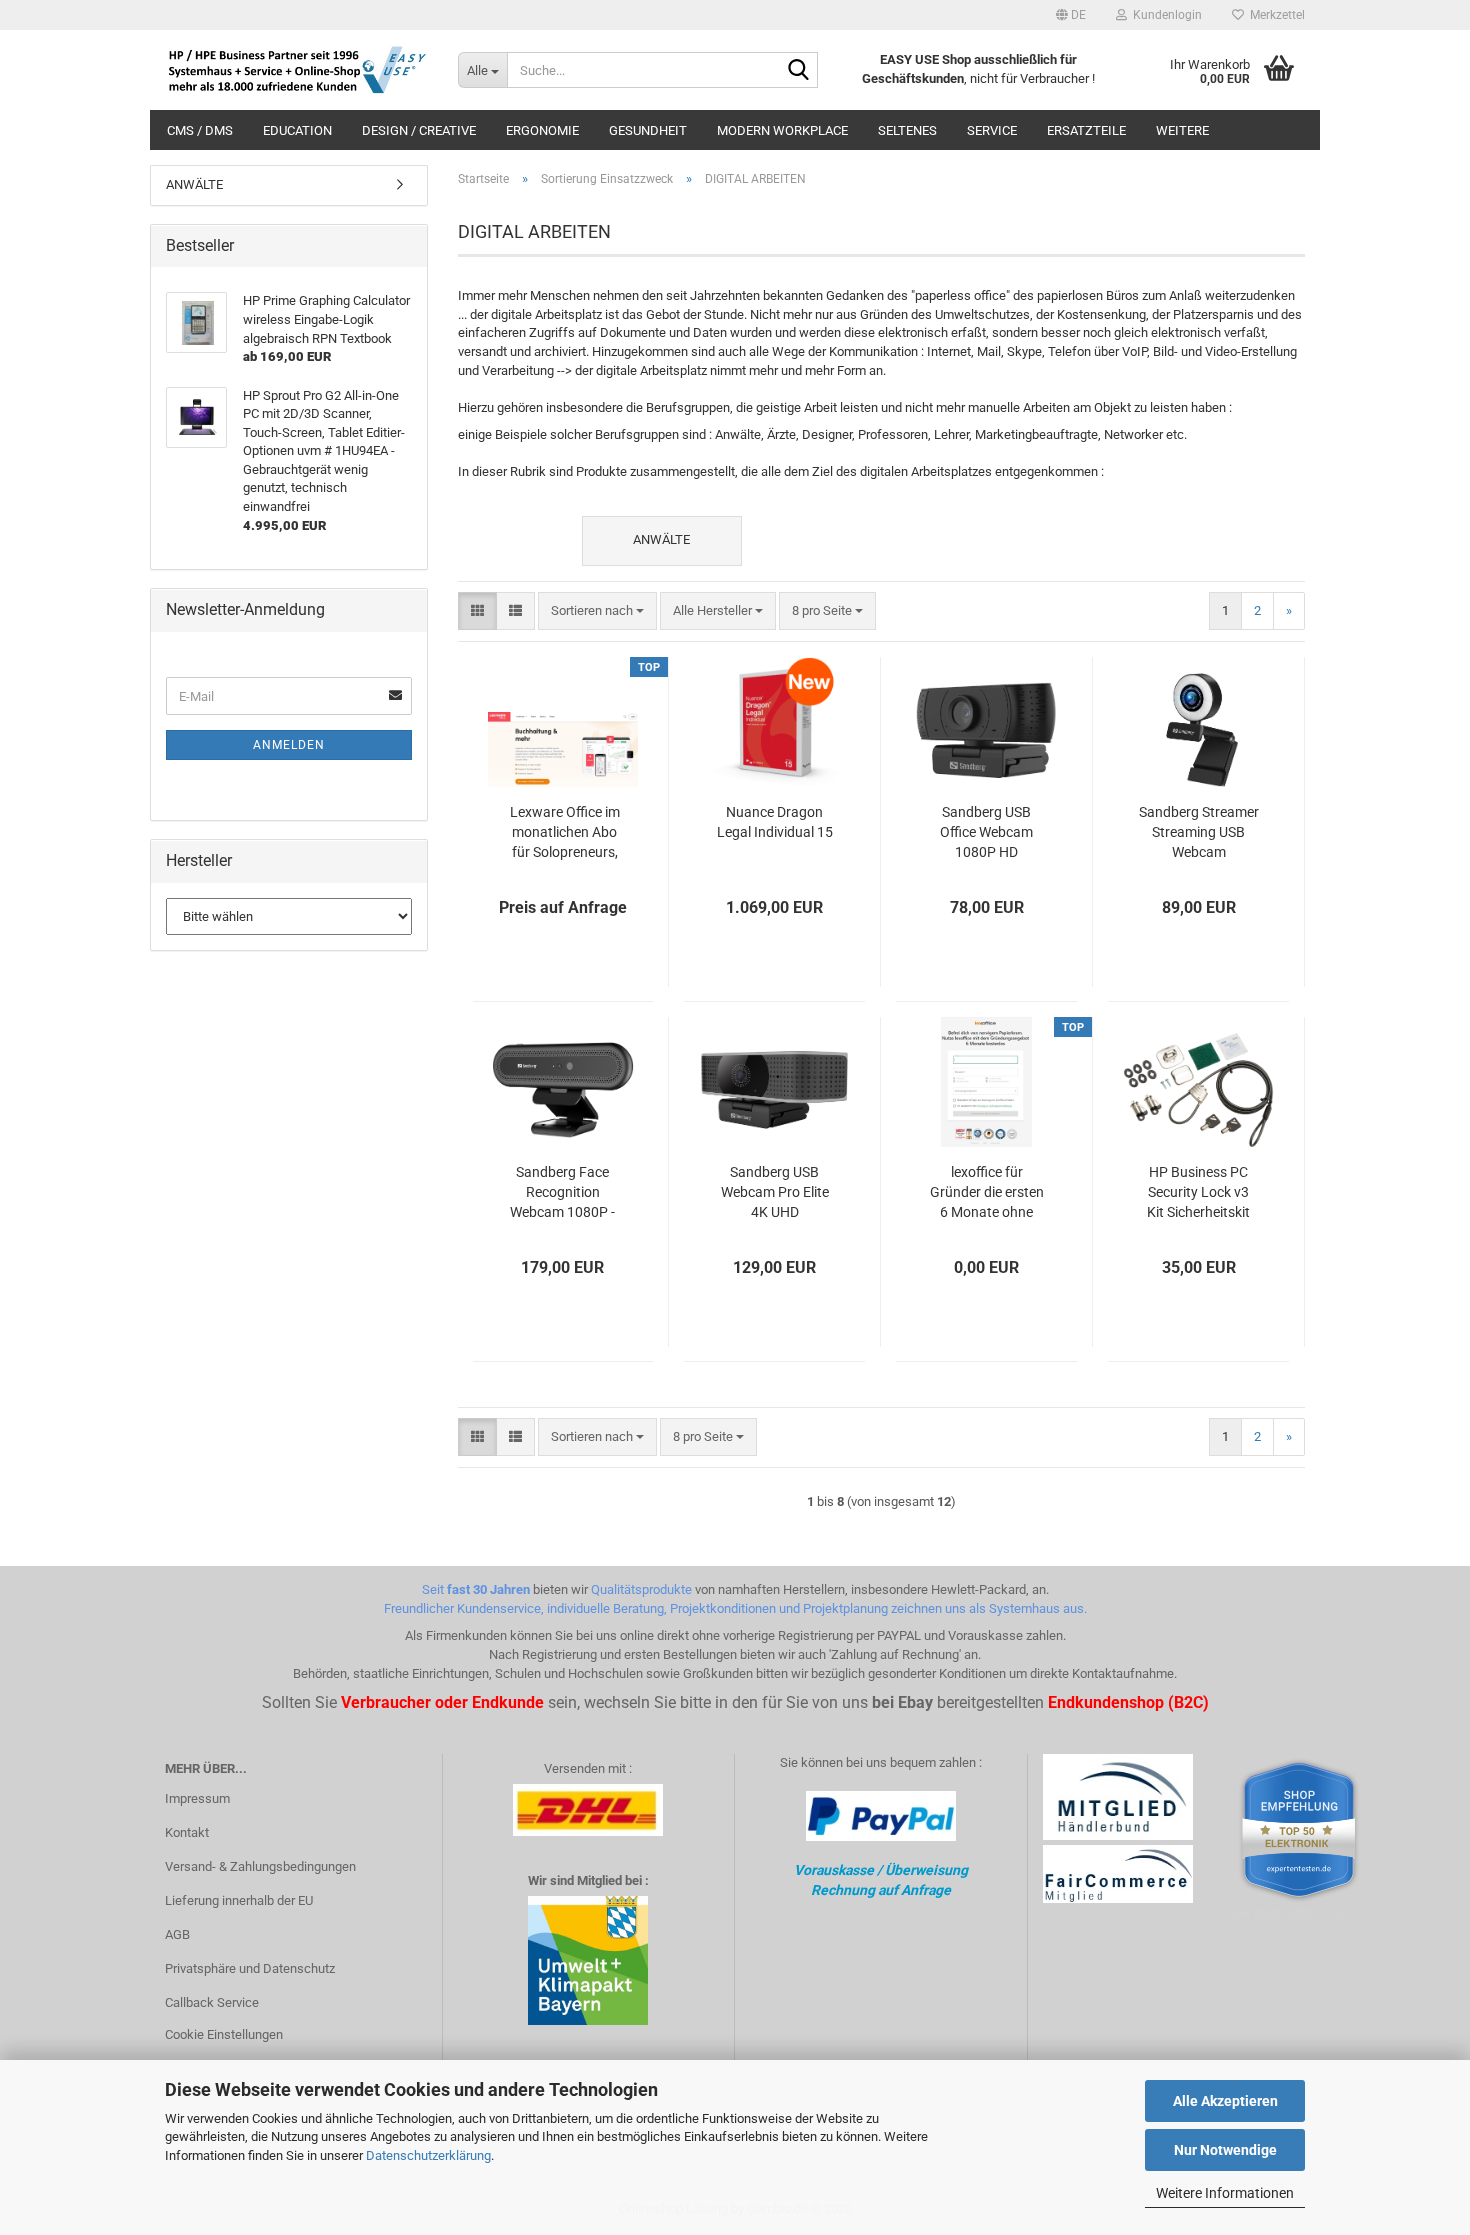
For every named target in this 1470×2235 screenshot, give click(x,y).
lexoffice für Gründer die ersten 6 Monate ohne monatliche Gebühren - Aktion (987, 1193)
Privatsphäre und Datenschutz (250, 1968)
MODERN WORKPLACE (782, 130)
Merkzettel (1274, 15)
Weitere (1182, 130)
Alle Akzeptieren (1225, 2101)
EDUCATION (297, 130)
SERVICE (992, 130)
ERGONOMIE (542, 130)
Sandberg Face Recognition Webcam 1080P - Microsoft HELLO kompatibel (562, 1193)
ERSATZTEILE (1086, 130)
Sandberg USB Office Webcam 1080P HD (986, 832)
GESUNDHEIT (648, 130)
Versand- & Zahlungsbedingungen (260, 1866)
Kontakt (187, 1832)
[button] (1071, 15)
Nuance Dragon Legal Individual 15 (775, 822)
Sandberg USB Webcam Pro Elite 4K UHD (775, 1192)
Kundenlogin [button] (1164, 15)
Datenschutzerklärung (428, 2155)
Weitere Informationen (1225, 2193)
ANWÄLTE (194, 184)
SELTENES (907, 130)
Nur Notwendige (1225, 2150)
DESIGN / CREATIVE (419, 130)
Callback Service (212, 2002)
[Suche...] (799, 71)
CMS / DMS (200, 130)
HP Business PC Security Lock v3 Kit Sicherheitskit (1198, 1192)
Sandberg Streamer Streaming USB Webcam (1199, 832)
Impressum (197, 1798)
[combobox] (597, 611)
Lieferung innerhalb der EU (239, 1900)
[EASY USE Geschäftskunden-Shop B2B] (296, 70)
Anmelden (289, 745)
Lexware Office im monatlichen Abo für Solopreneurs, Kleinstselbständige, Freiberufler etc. (565, 833)
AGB (177, 1934)
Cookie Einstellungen (224, 2034)
